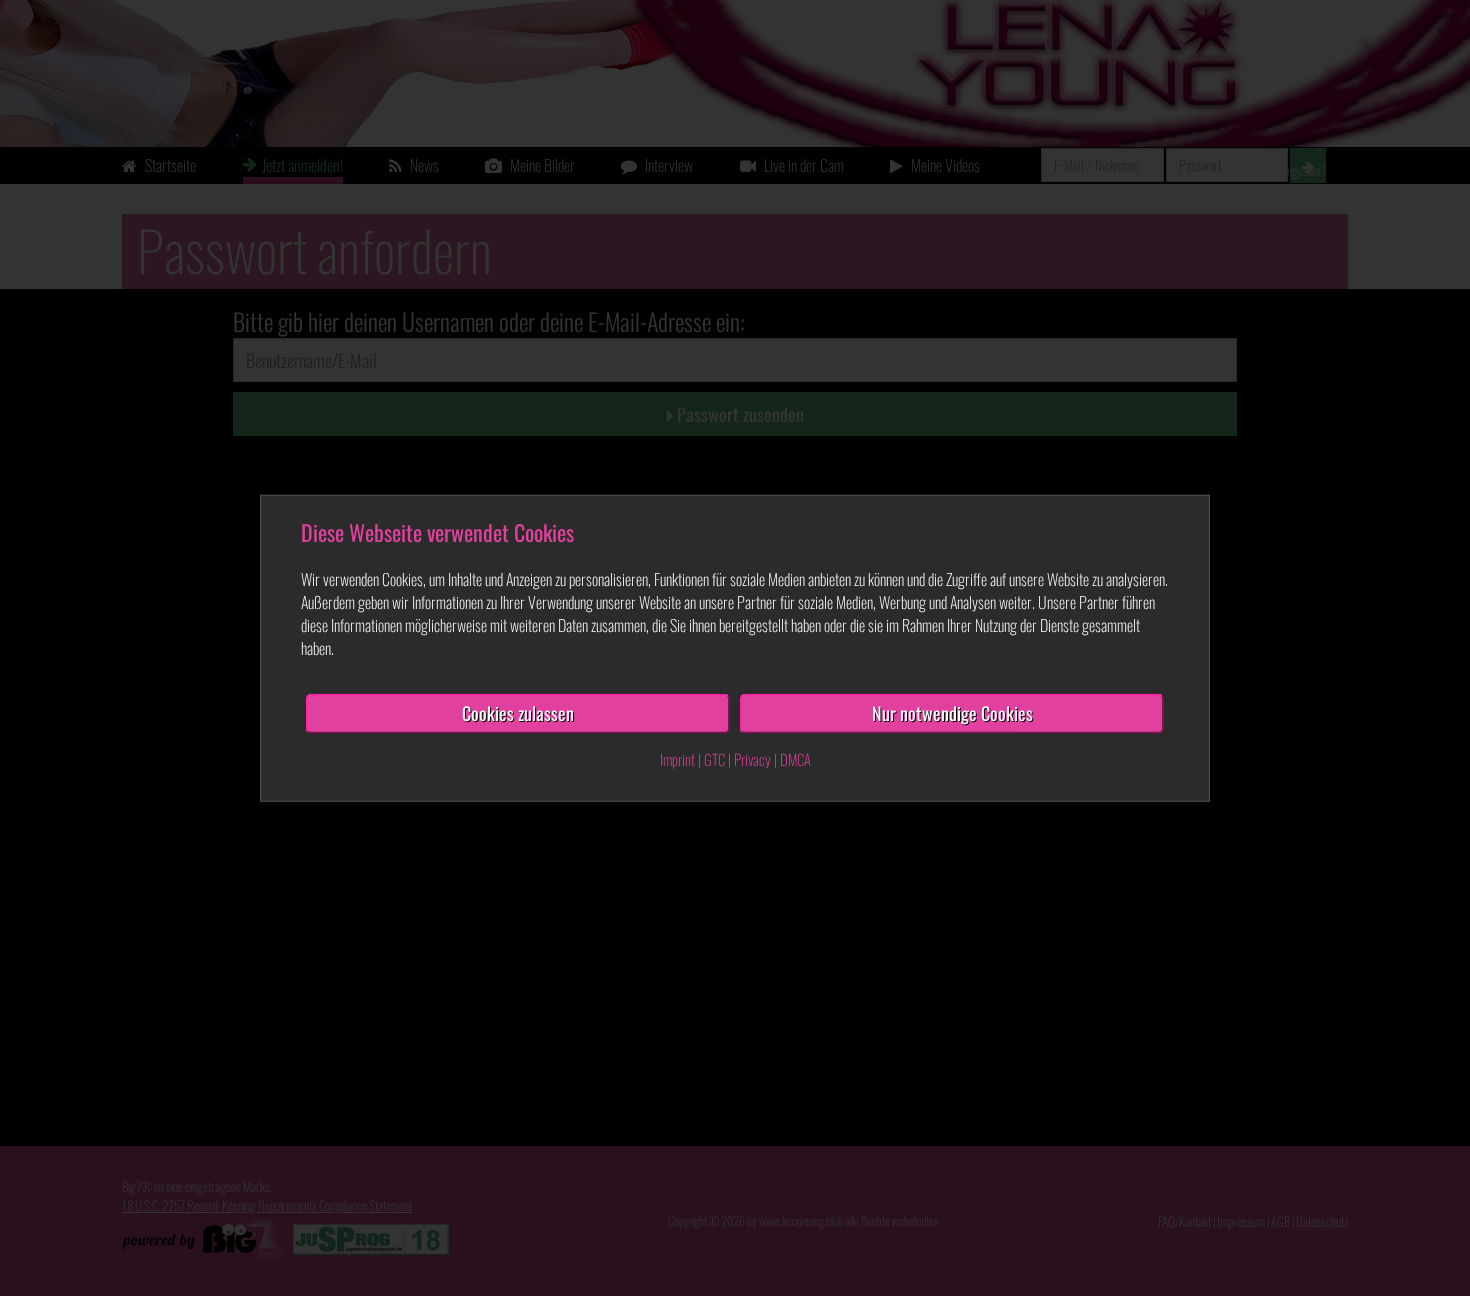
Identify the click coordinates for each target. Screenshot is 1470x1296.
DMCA (795, 759)
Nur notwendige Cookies (952, 713)
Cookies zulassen (518, 713)
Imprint (677, 759)
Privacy (752, 759)
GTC (714, 759)
